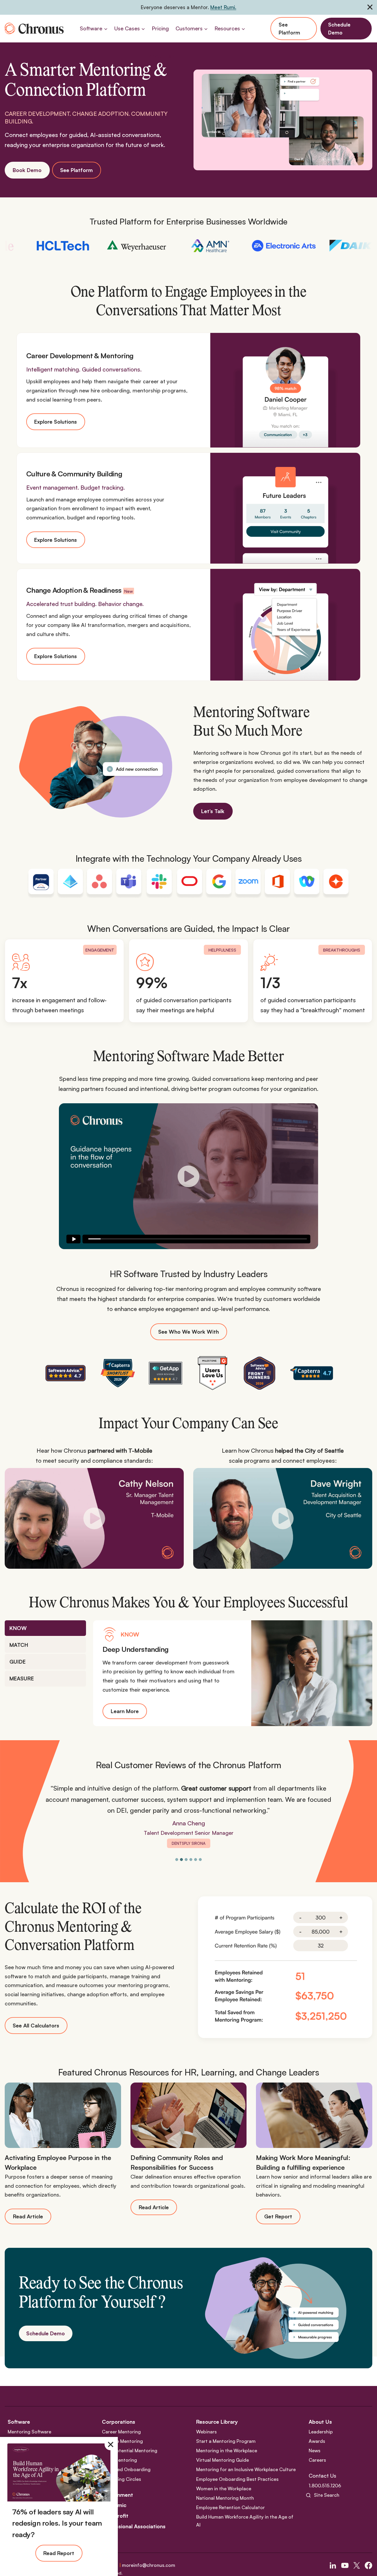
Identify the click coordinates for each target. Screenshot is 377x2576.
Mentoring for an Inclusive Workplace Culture (246, 2470)
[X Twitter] (357, 2565)
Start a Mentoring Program (226, 2441)
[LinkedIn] (333, 2565)
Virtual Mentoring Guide (223, 2460)
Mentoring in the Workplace (227, 2450)
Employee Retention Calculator (230, 2507)
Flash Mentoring (119, 2460)
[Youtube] (345, 2565)
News (315, 2450)
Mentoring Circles (121, 2479)
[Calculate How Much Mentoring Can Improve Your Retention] (285, 1967)
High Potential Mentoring (130, 2450)
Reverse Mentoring (122, 2441)
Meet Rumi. (223, 7)
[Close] (110, 2444)
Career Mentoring (121, 2432)
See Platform (289, 29)
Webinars (206, 2432)
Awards (317, 2441)
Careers (317, 2460)
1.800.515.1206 (325, 2486)
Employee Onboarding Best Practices (237, 2479)
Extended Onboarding (126, 2470)
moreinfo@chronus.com (149, 2565)
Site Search (327, 2495)
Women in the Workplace (224, 2489)
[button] (188, 1176)
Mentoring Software (29, 2432)
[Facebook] (368, 2565)
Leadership (321, 2432)
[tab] (45, 1628)
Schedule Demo (339, 29)
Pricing (160, 28)
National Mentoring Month (225, 2498)
